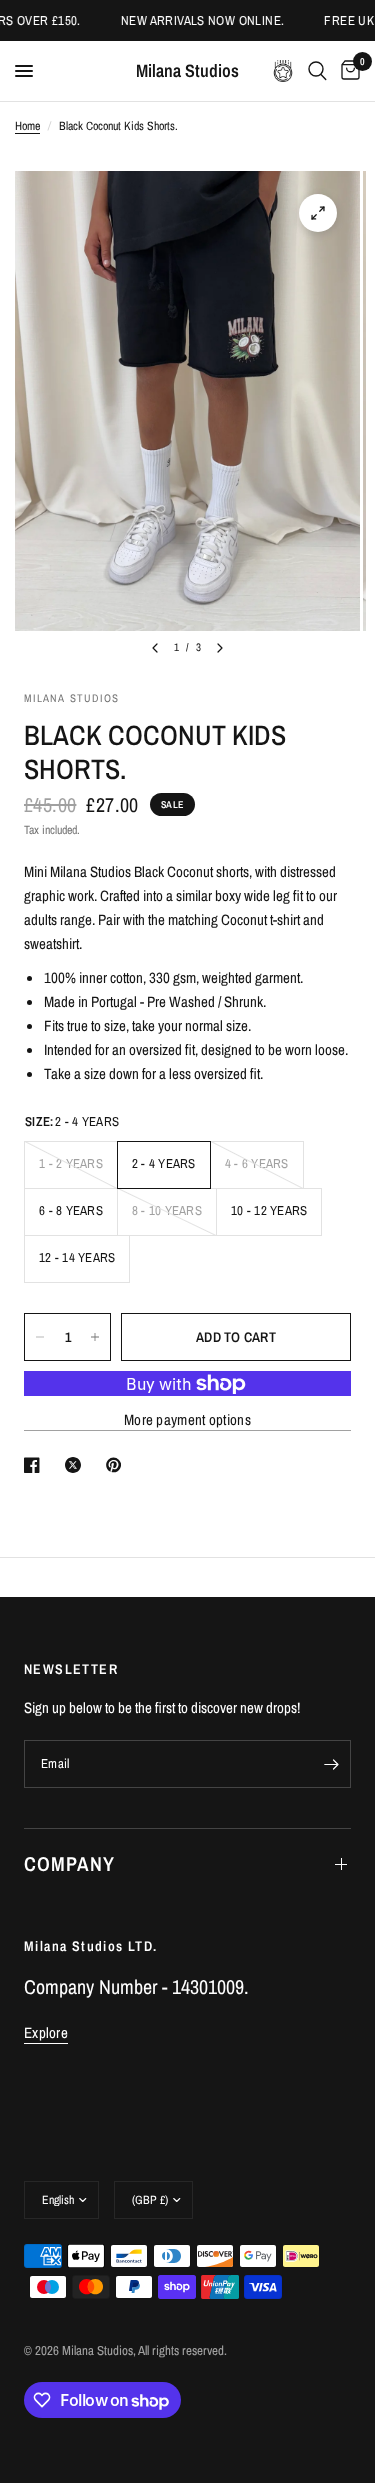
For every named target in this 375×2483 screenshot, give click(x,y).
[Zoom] (318, 213)
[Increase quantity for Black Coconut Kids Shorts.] (95, 1337)
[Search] (317, 71)
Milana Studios (187, 71)
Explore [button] (46, 2032)
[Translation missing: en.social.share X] (77, 1465)
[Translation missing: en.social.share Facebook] (36, 1465)
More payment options (187, 1419)
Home (27, 126)
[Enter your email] (331, 1764)
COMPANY (69, 1863)
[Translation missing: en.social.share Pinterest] (118, 1465)
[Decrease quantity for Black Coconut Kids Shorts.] (40, 1337)
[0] (347, 71)
